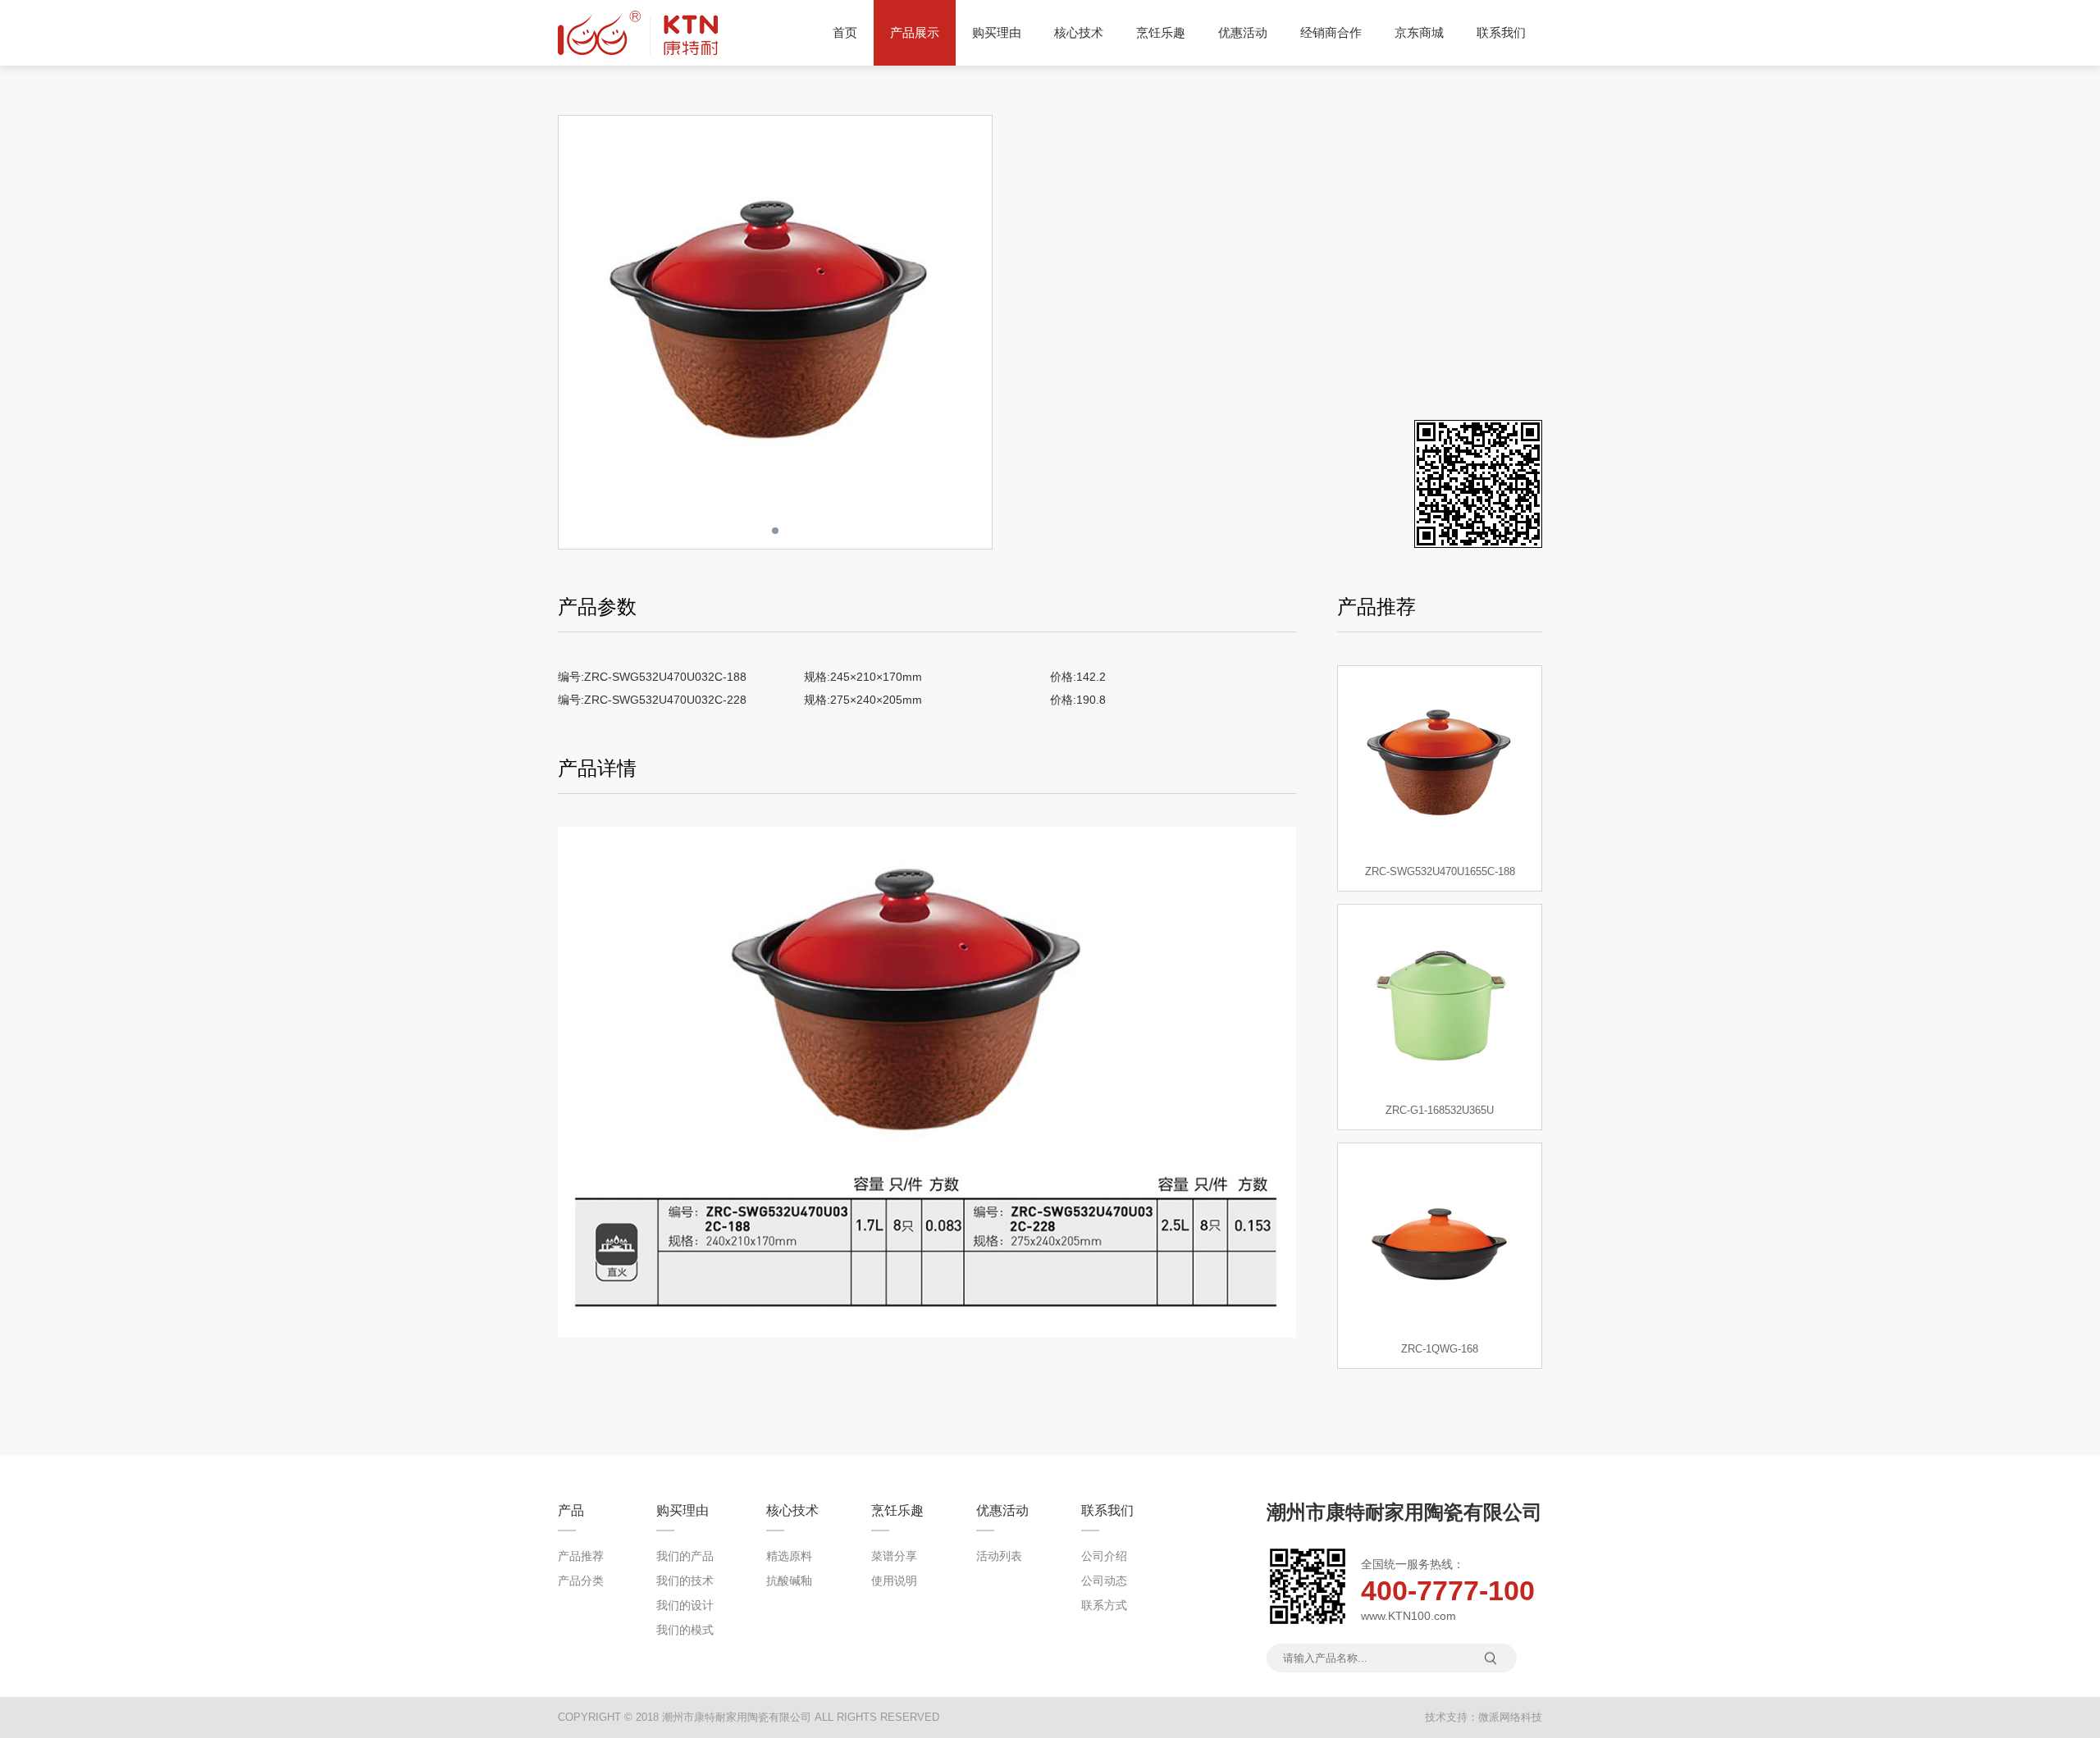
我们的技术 (685, 1581)
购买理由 (997, 32)
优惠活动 (1243, 32)
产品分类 (581, 1581)
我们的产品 (685, 1556)
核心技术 (1079, 32)
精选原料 (789, 1556)
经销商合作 (1331, 32)
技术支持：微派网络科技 (1484, 1717)
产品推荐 (581, 1556)
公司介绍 (1104, 1556)
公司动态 (1104, 1581)
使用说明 (894, 1581)
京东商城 (1419, 32)
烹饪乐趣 (1161, 32)
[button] (979, 332)
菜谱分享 (894, 1556)
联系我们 (1501, 32)
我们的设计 (685, 1605)
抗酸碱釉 (789, 1581)
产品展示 (915, 32)
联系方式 (1104, 1605)
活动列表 (999, 1556)
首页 (845, 32)
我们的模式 (685, 1630)
